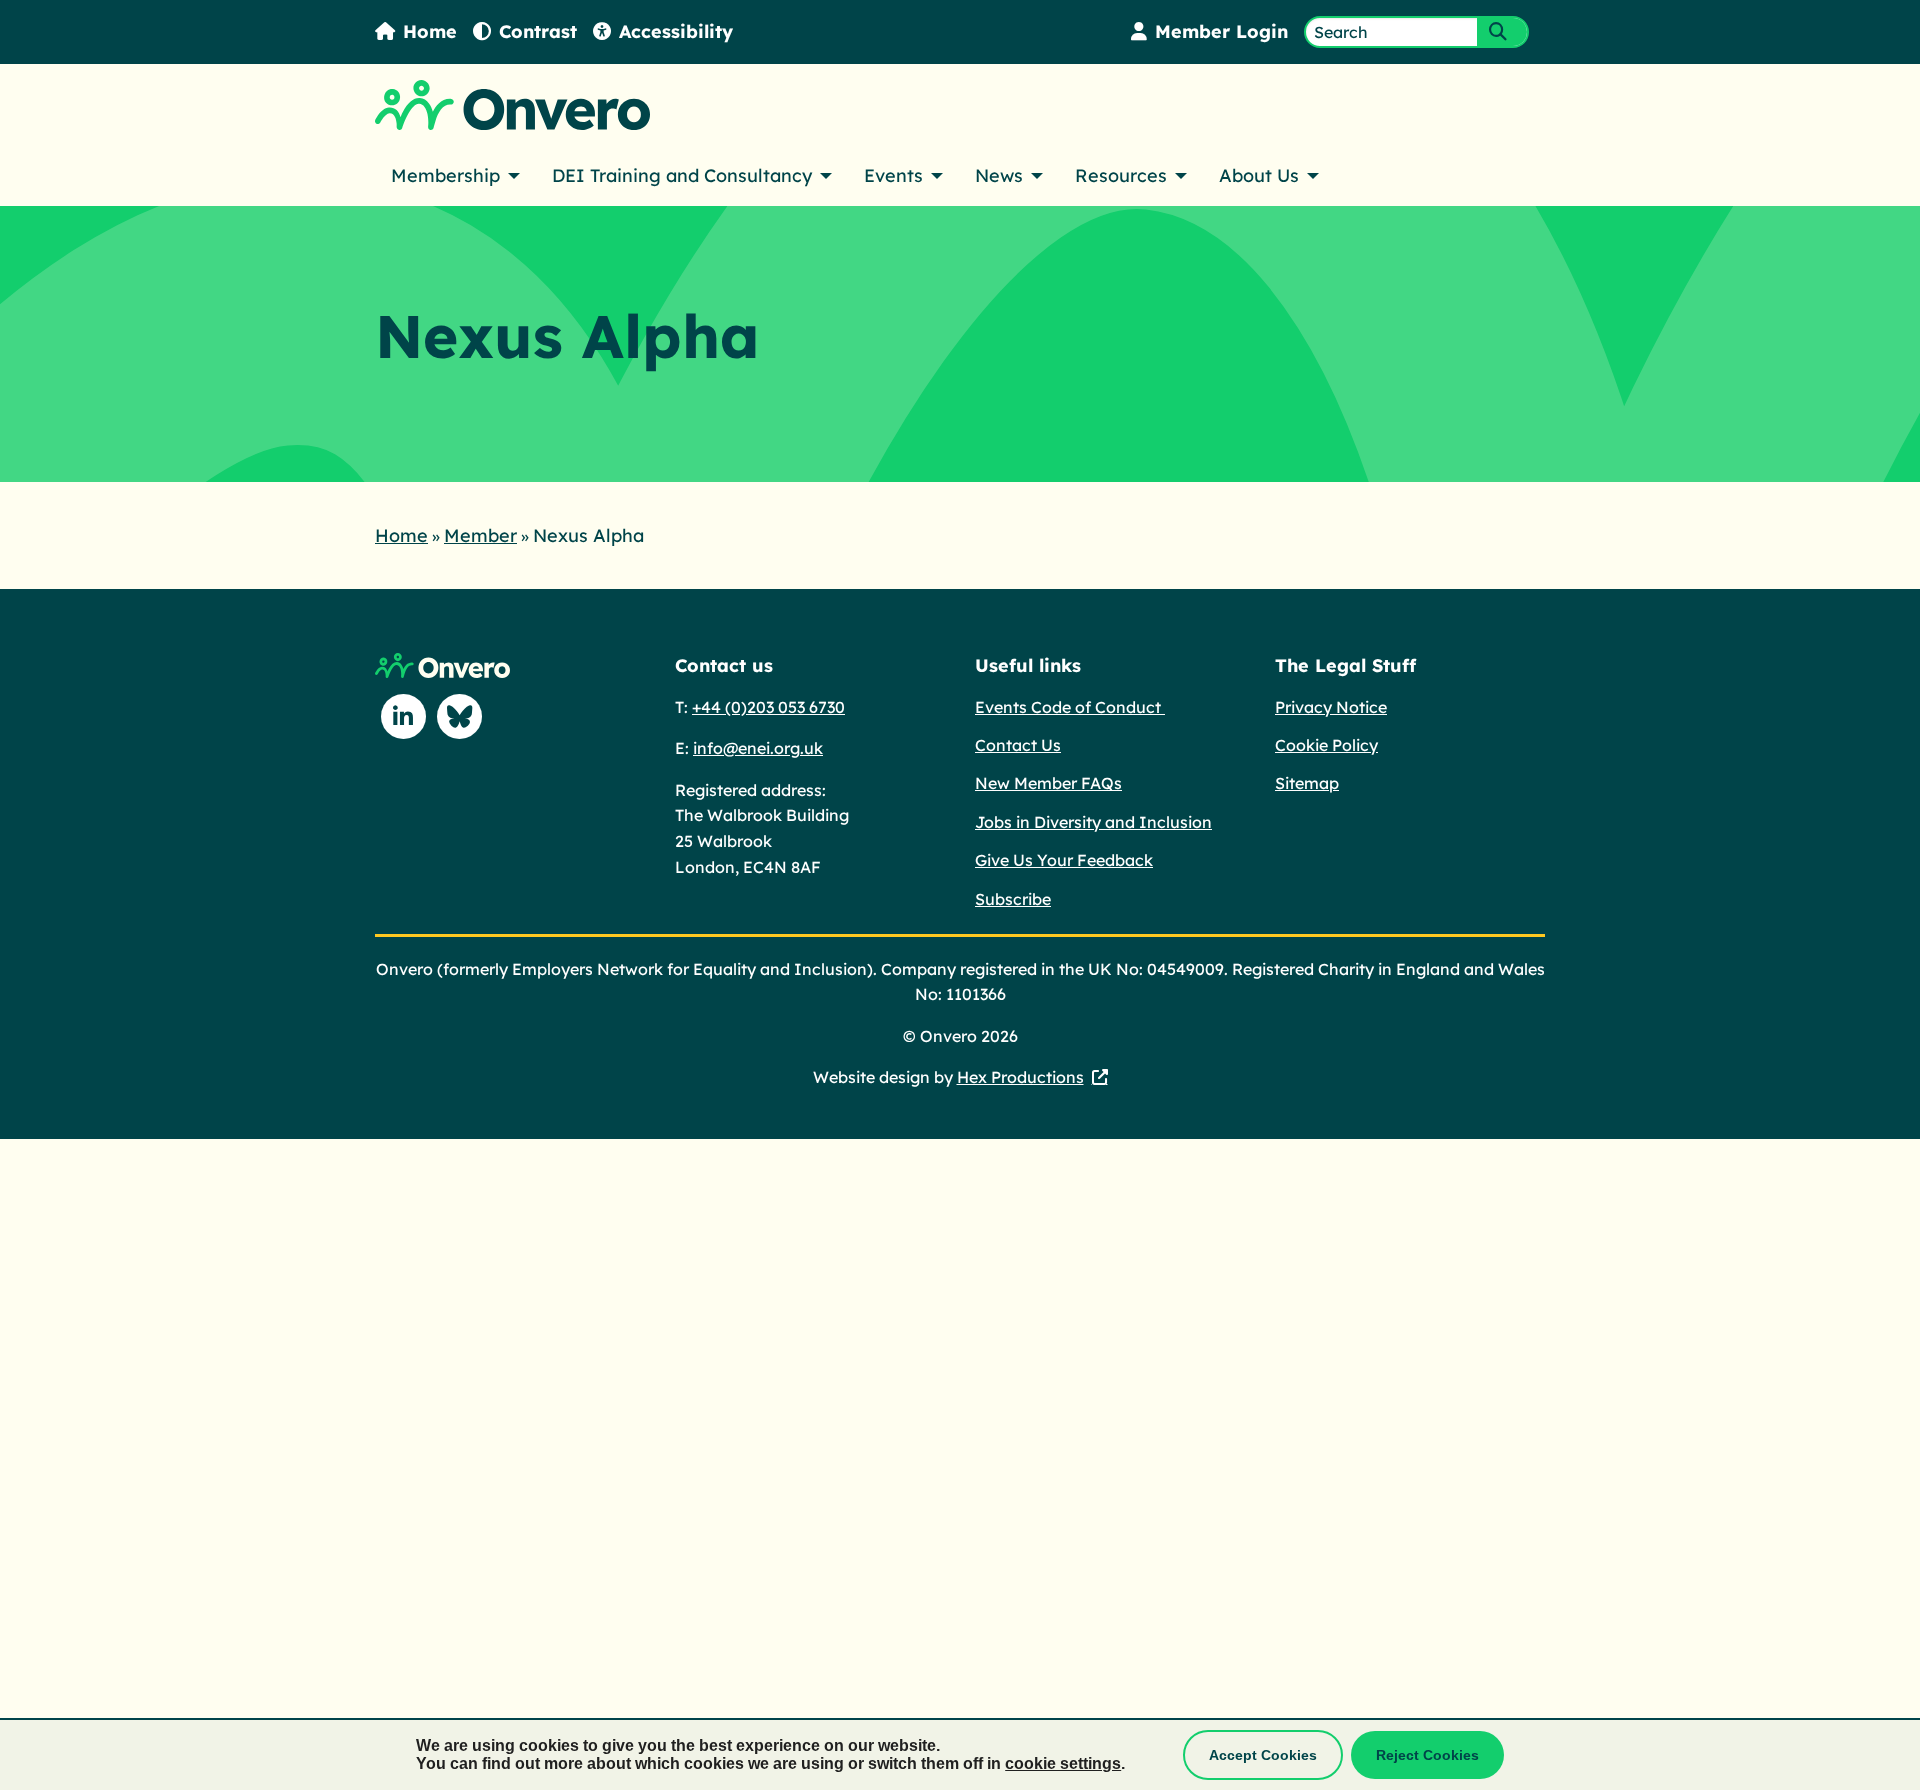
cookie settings (1063, 1763)
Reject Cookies (1427, 1755)
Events (893, 175)
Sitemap (1307, 783)
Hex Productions (1020, 1077)
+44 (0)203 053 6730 (768, 707)
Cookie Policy (1326, 745)
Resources (1121, 175)
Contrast (538, 31)
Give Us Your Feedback (1064, 860)
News (999, 175)
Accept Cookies (1263, 1755)
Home (430, 31)
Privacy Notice (1331, 707)
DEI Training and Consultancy (682, 175)
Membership (445, 175)
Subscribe (1013, 899)
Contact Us (1018, 745)
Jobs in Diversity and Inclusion (1093, 822)
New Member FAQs (1048, 783)
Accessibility (676, 31)
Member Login (1221, 31)
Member (480, 535)
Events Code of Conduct (1070, 707)
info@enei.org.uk (758, 748)
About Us (1259, 175)
